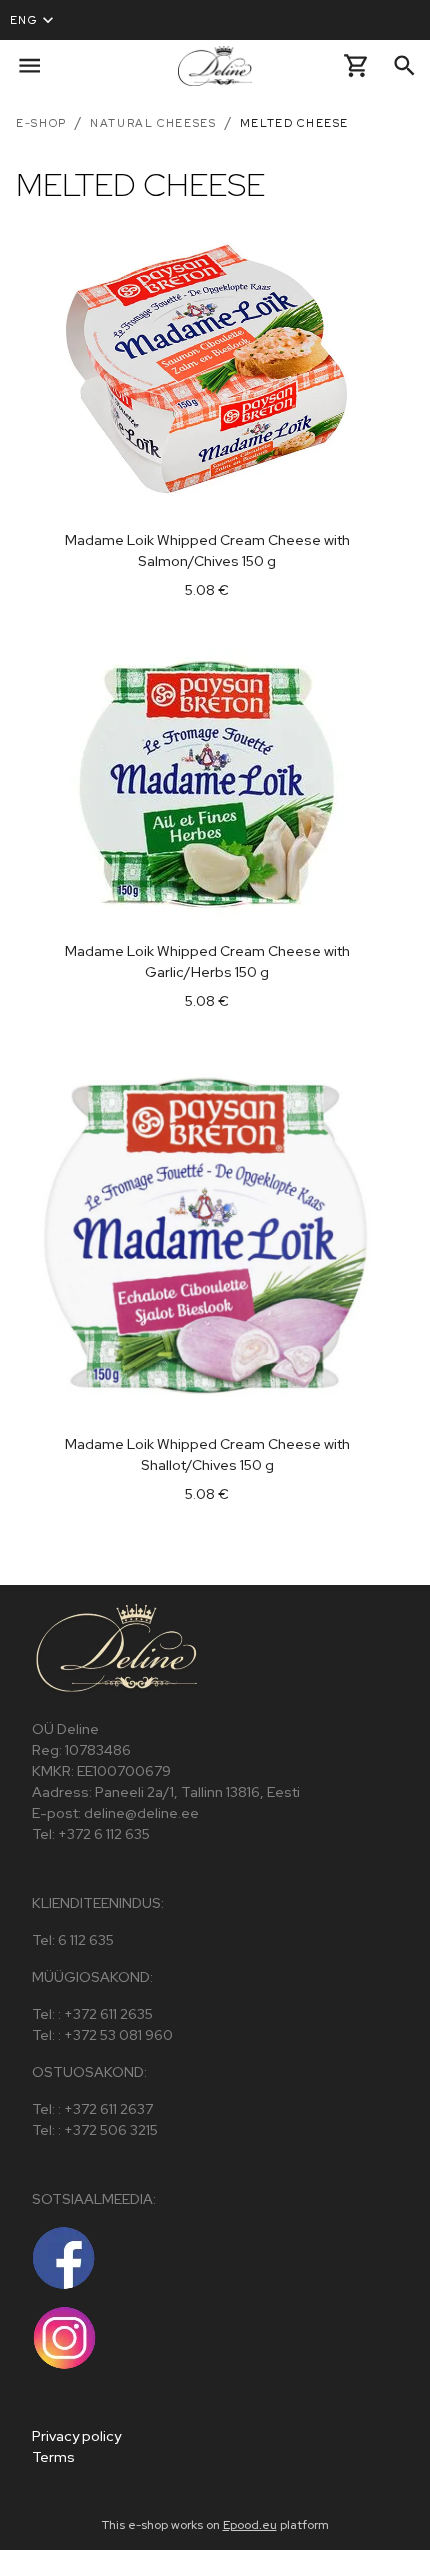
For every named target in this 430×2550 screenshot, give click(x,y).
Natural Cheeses (153, 123)
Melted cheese (294, 123)
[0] (356, 65)
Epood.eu (250, 2525)
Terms (53, 2457)
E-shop (41, 123)
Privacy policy (76, 2436)
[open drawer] (29, 65)
